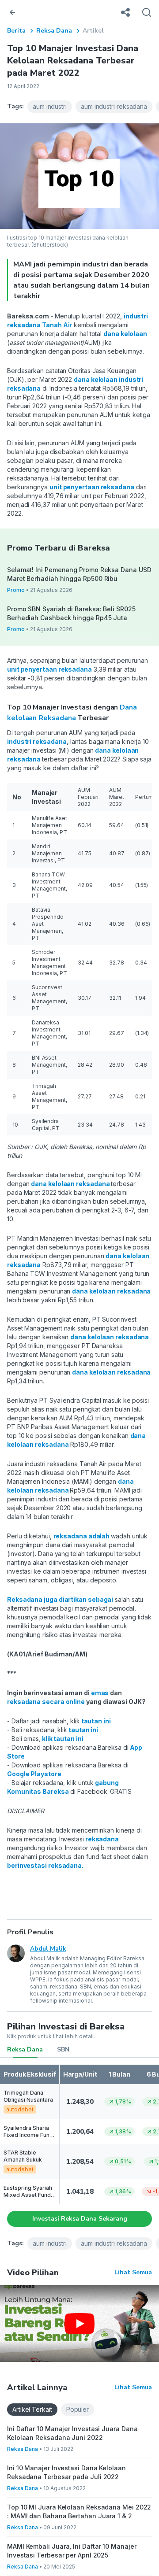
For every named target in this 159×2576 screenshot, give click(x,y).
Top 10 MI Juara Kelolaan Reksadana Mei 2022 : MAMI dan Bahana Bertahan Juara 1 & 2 (79, 2511)
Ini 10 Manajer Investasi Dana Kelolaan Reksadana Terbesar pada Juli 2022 (66, 2472)
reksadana (101, 1839)
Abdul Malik (48, 1949)
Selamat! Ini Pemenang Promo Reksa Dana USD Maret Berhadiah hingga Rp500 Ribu (79, 574)
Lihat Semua (133, 2272)
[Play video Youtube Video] (79, 2323)
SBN (63, 2049)
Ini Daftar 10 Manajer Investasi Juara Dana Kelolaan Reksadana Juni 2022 (72, 2433)
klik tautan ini (62, 1739)
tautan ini (95, 1721)
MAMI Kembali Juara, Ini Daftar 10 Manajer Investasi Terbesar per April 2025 (72, 2551)
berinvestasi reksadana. (45, 1865)
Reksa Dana (54, 31)
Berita (16, 31)
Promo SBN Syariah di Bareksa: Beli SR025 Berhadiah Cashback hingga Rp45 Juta (71, 613)
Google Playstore (34, 1774)
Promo (16, 590)
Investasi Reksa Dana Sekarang (80, 2219)
